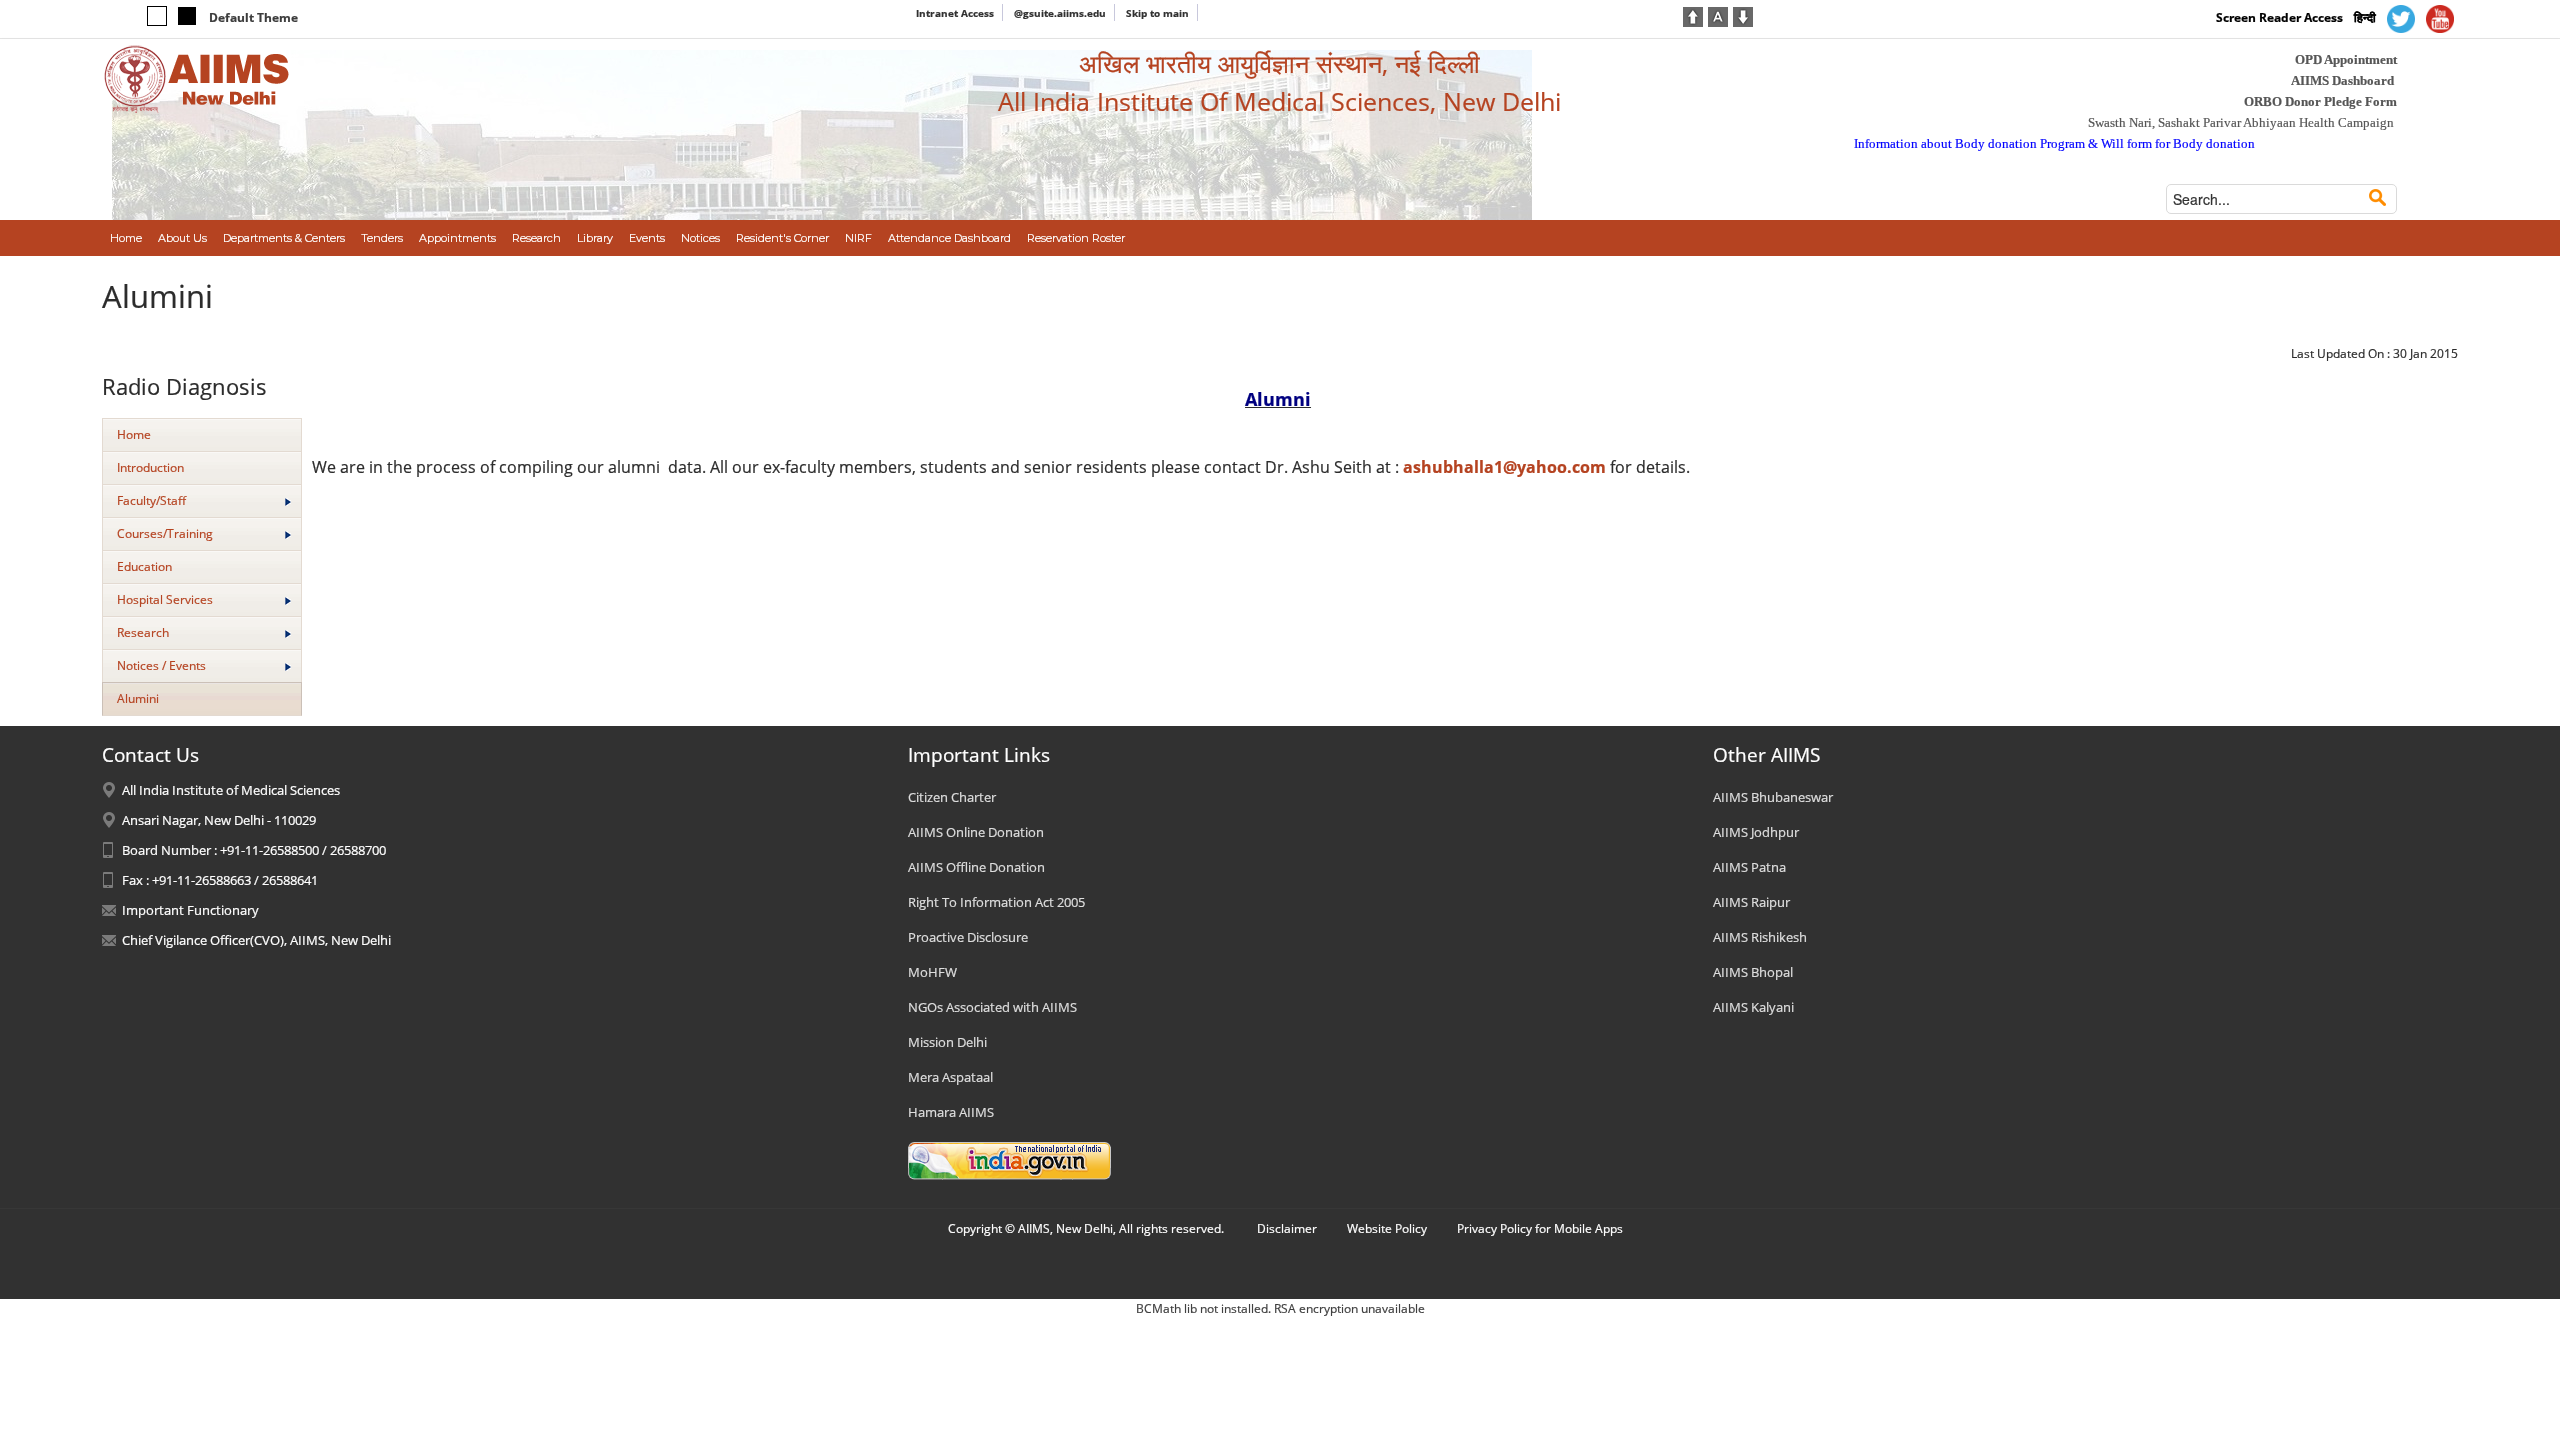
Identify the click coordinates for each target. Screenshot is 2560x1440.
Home (134, 434)
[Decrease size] (1743, 15)
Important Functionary (190, 910)
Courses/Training (165, 533)
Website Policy (1387, 1228)
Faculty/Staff (151, 500)
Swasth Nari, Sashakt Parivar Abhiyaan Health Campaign (2241, 122)
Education (144, 566)
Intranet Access (955, 13)
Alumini (138, 698)
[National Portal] (1009, 1159)
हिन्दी (2365, 17)
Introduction (150, 467)
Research (143, 632)
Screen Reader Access (2279, 17)
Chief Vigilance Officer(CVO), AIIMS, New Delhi (256, 940)
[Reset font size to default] (1718, 15)
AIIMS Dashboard (2342, 80)
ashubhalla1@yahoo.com (1504, 467)
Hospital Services (165, 599)
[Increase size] (1693, 15)
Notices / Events (161, 665)
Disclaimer (1287, 1228)
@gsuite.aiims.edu (1060, 13)
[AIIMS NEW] (197, 78)
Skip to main (1157, 13)
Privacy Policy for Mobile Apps (1540, 1228)
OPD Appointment (2346, 59)
